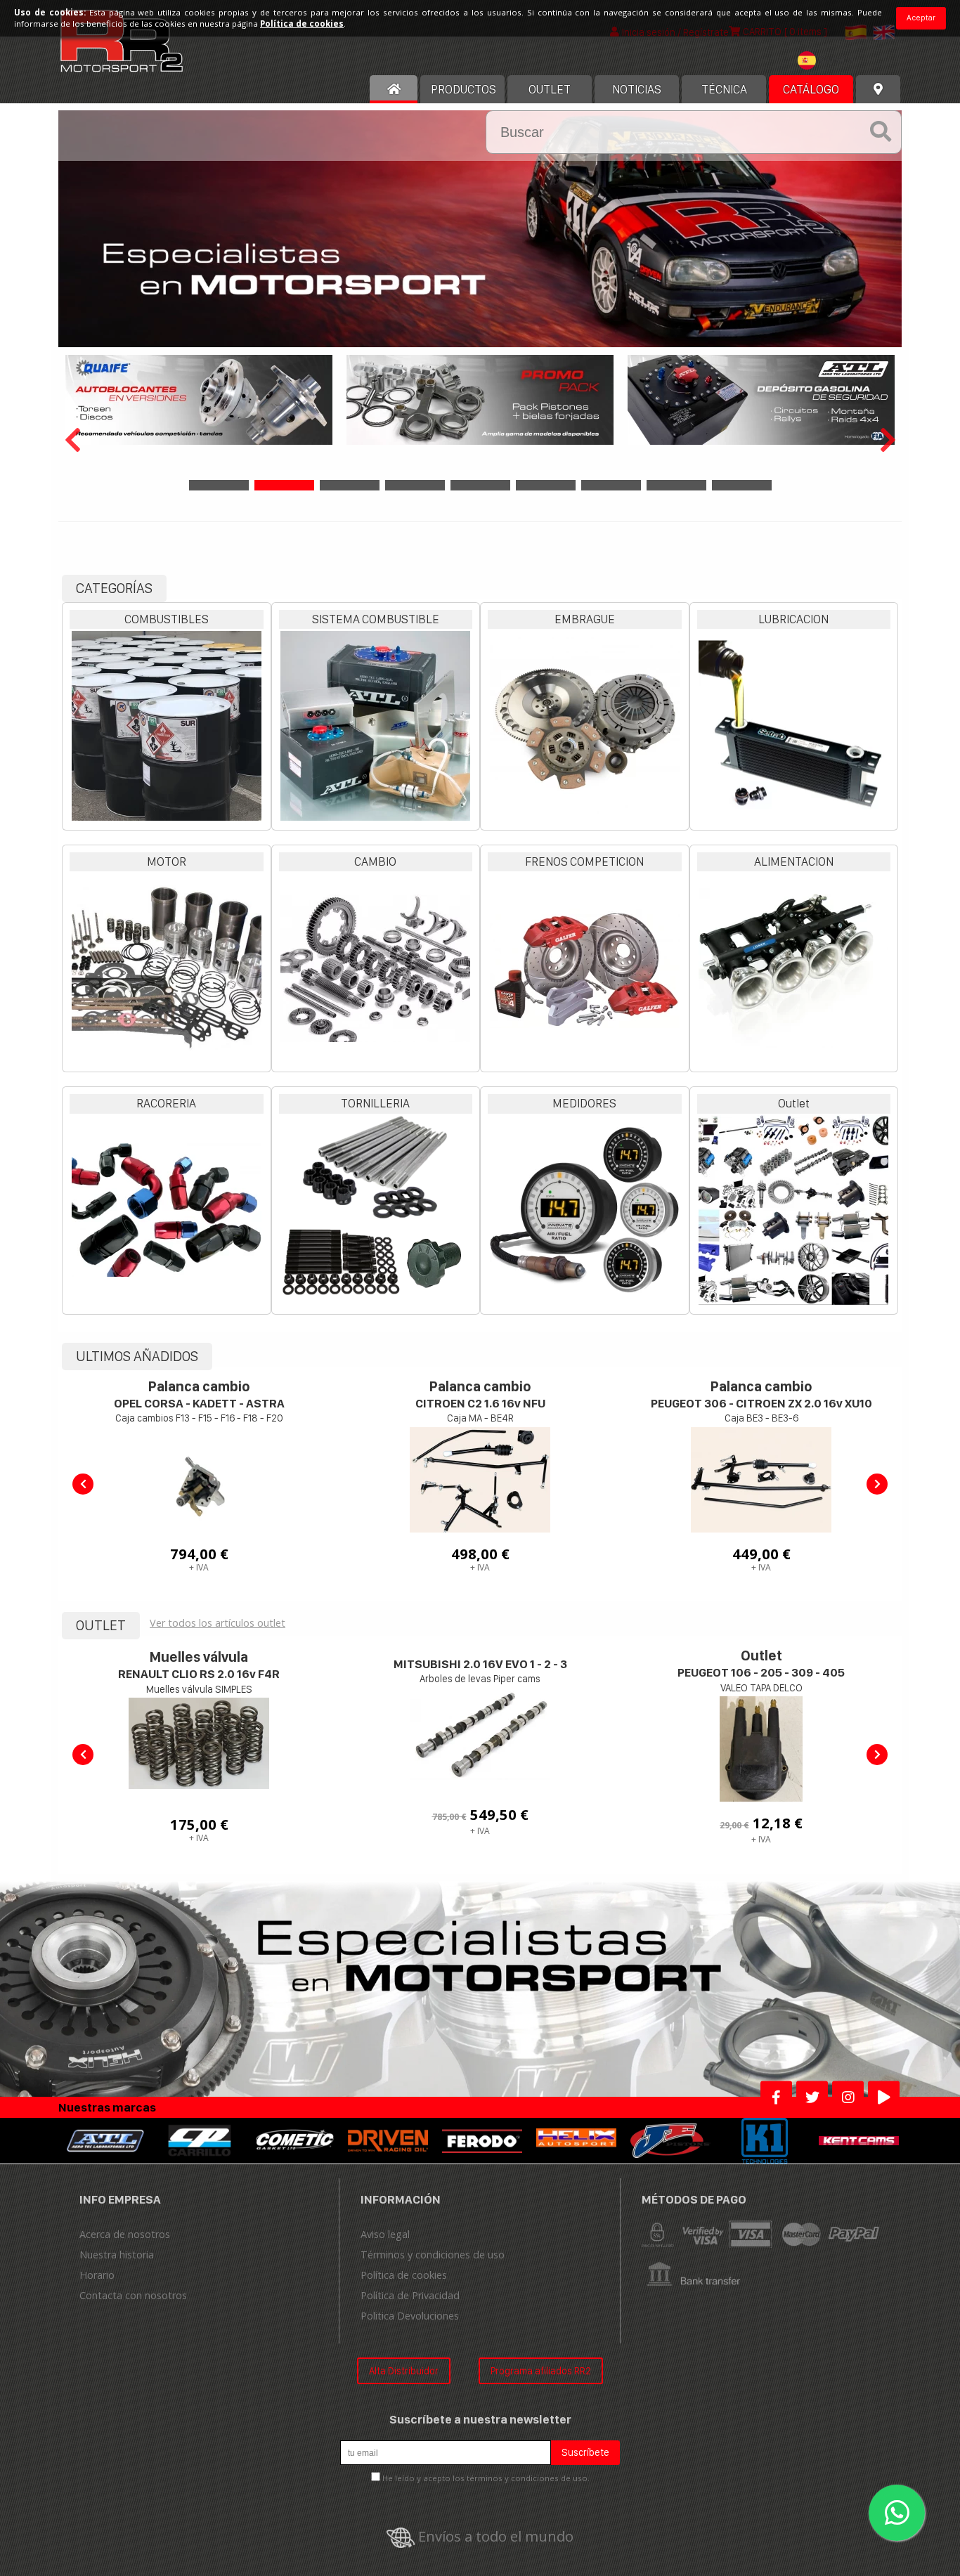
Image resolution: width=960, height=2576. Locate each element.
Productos (463, 89)
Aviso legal (385, 2234)
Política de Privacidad (410, 2295)
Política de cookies (404, 2275)
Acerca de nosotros (125, 2234)
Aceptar (921, 18)
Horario (97, 2275)
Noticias (637, 89)
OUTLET (550, 89)
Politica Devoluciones (410, 2316)
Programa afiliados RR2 (541, 2370)
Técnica (724, 89)
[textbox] (829, 60)
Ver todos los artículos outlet (218, 1623)
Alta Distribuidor (404, 2370)
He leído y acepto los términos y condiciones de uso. (486, 2478)
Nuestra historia (117, 2255)
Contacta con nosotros (133, 2295)
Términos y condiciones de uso (433, 2255)
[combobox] (829, 62)
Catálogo (811, 89)
